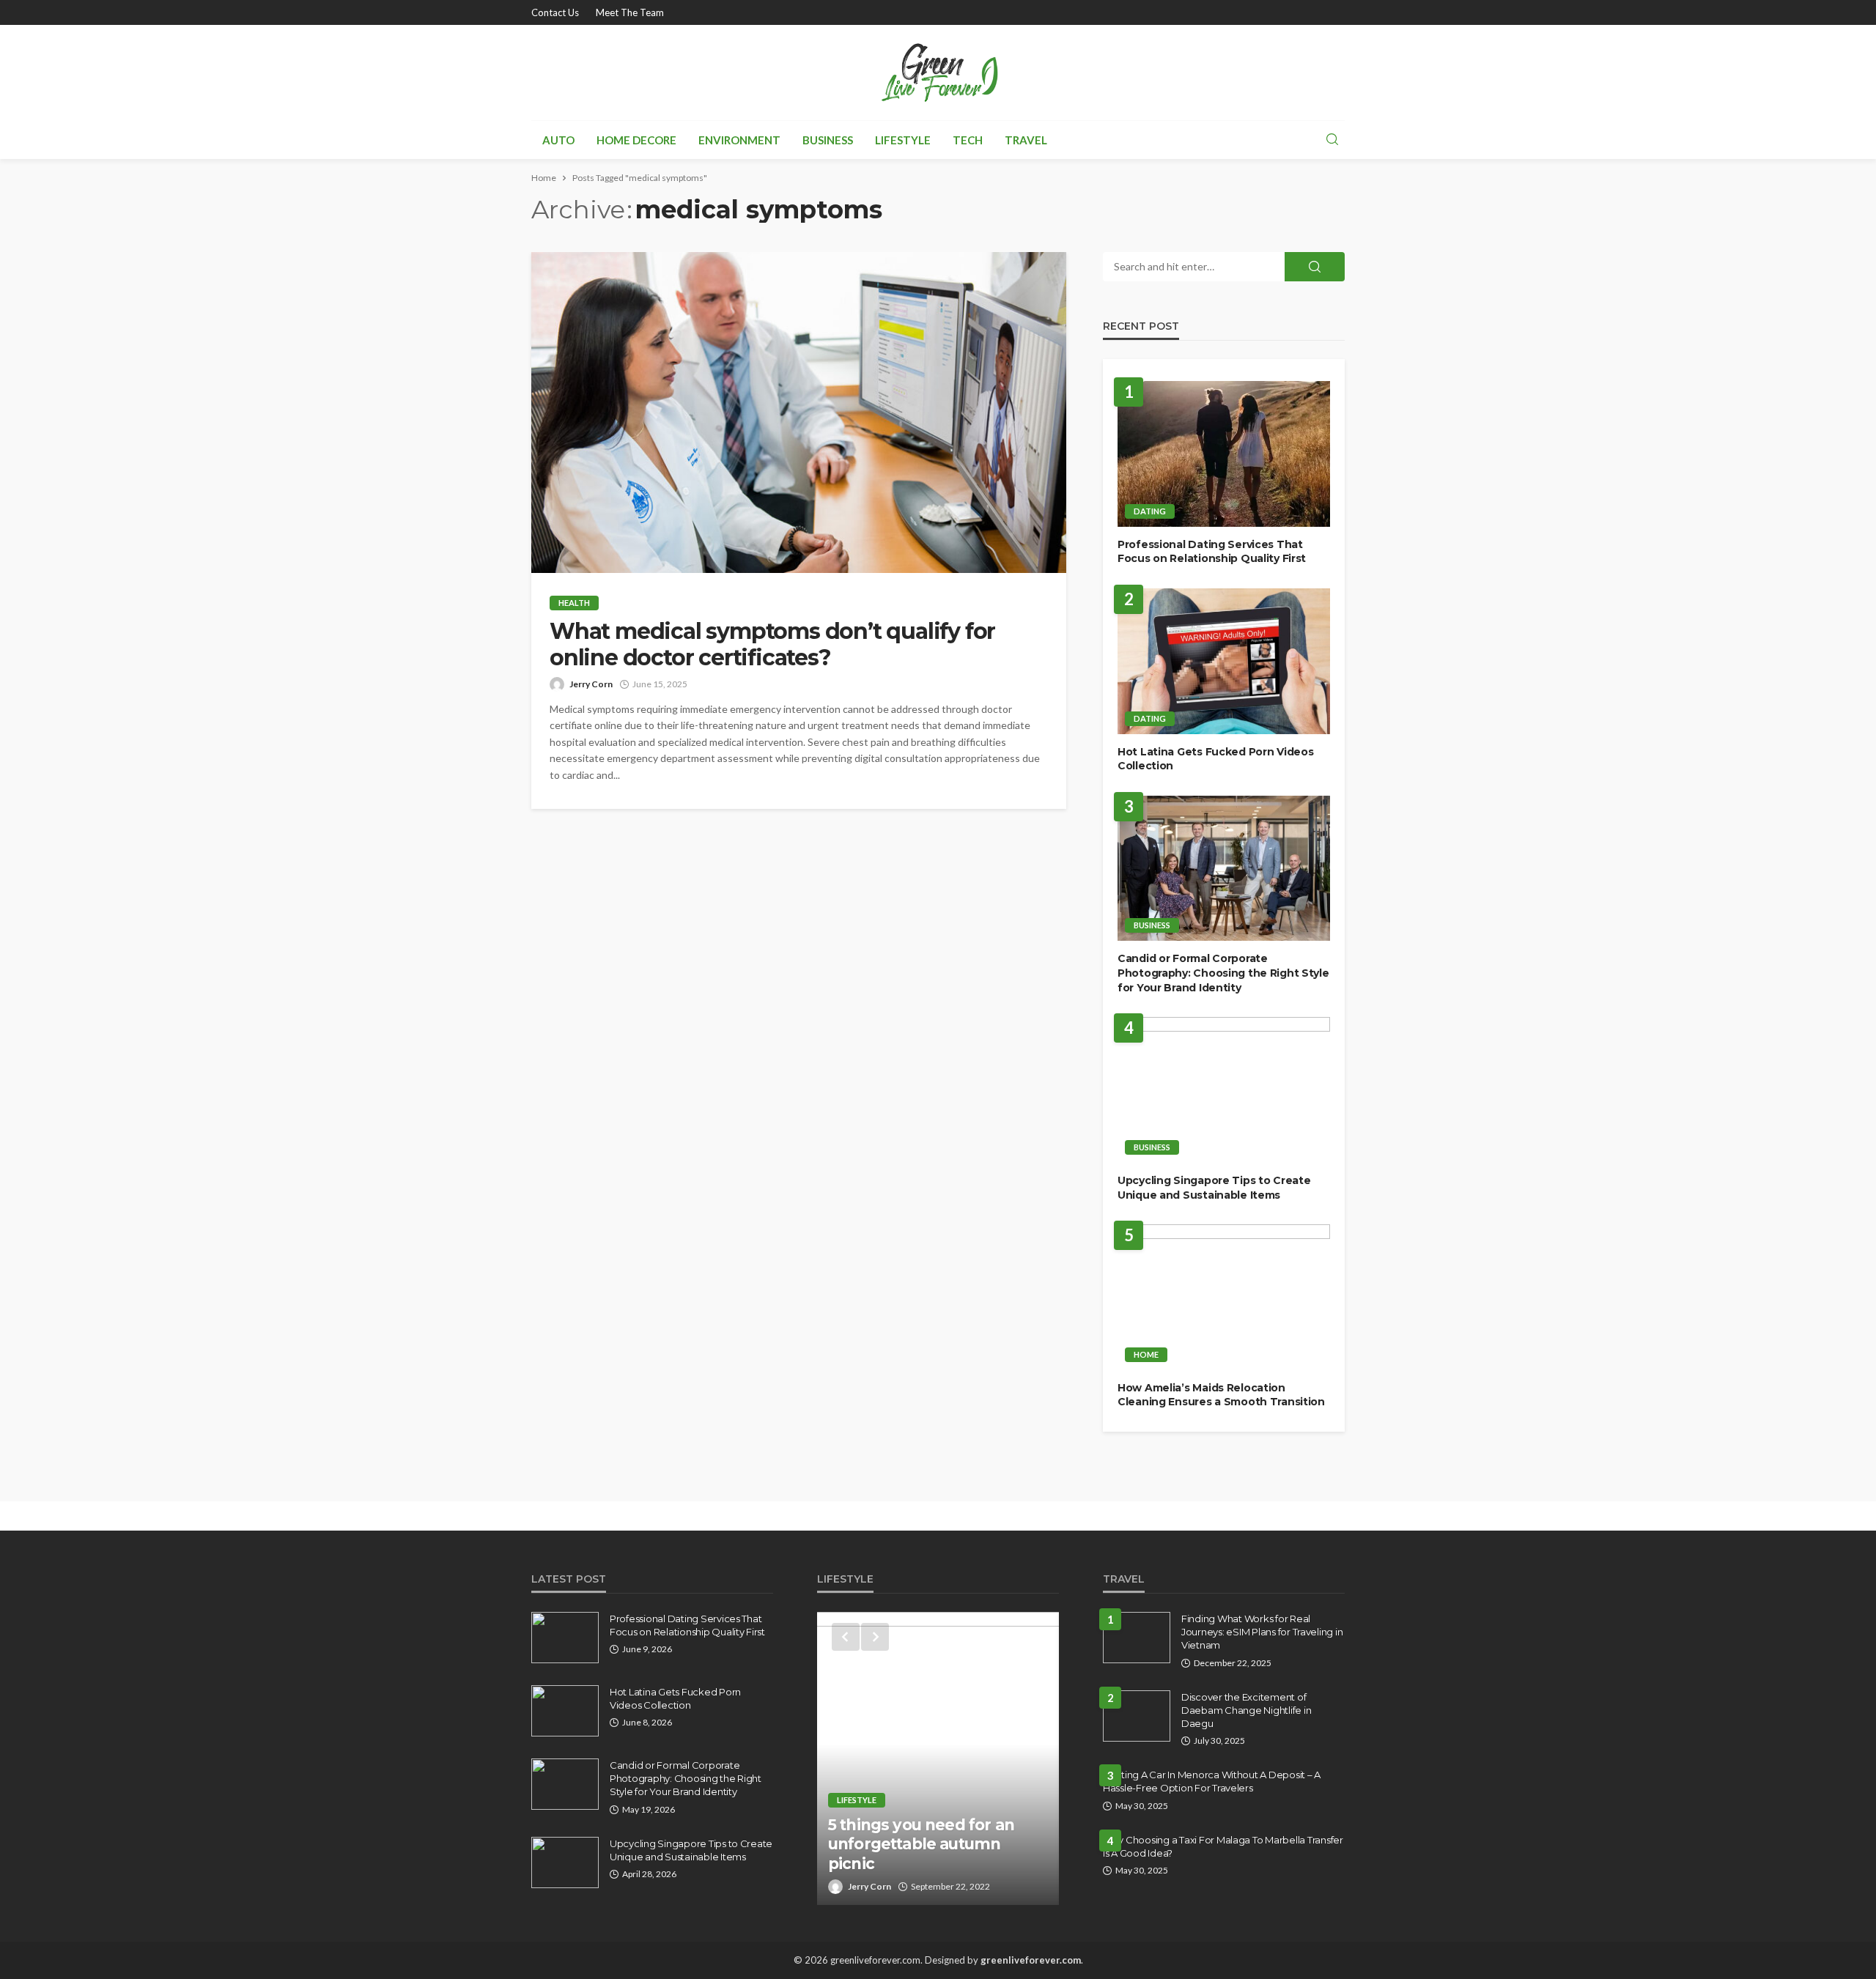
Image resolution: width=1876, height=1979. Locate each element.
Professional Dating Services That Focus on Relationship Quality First (1212, 552)
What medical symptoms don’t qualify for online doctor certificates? (772, 645)
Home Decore (636, 140)
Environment (739, 140)
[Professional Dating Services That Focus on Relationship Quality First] (1224, 454)
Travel (1026, 140)
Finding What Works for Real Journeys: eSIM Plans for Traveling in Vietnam (1262, 1632)
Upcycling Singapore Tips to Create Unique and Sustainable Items (1214, 1188)
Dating (1150, 511)
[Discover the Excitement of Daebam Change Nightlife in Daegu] (1137, 1716)
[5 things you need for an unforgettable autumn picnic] (938, 1758)
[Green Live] (938, 73)
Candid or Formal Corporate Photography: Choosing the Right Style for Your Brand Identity (1223, 973)
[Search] (1332, 140)
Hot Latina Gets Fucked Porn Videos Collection (1215, 759)
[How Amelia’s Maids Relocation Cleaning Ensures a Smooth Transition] (1224, 1297)
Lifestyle (903, 140)
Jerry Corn (591, 684)
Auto (558, 140)
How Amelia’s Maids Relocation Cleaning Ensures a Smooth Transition (1221, 1395)
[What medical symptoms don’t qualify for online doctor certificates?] (799, 413)
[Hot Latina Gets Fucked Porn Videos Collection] (1224, 661)
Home (1146, 1354)
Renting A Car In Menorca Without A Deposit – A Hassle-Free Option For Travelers (1212, 1781)
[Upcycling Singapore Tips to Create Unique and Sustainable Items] (1224, 1090)
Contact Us (555, 12)
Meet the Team (630, 12)
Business (828, 140)
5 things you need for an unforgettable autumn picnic (921, 1844)
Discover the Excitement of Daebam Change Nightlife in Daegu (1246, 1710)
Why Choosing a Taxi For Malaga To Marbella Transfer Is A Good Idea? (1223, 1846)
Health (574, 603)
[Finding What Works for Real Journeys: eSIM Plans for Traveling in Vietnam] (1137, 1638)
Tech (968, 140)
